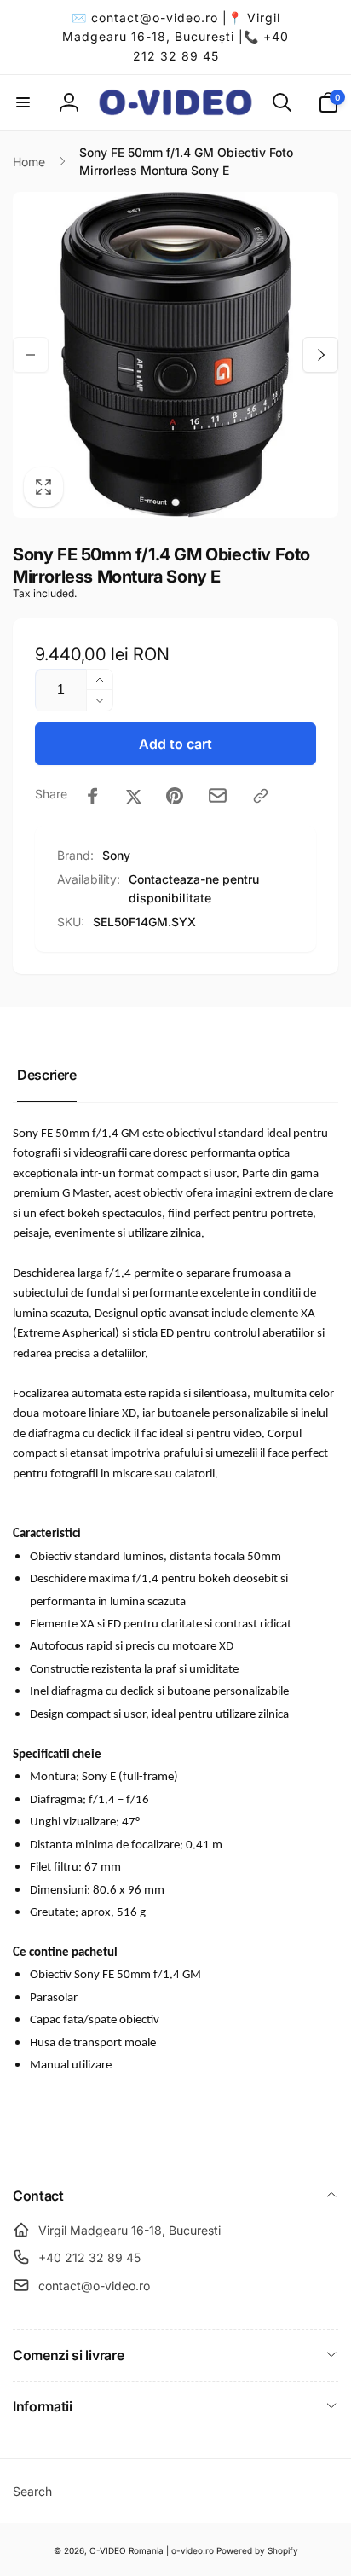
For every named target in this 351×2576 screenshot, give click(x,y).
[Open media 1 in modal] (175, 355)
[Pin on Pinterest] (175, 796)
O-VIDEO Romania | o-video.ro (152, 2550)
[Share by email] (218, 795)
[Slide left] (31, 355)
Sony (116, 855)
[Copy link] (261, 796)
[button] (23, 102)
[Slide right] (320, 355)
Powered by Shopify (257, 2550)
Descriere (47, 1075)
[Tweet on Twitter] (134, 796)
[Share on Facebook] (93, 796)
